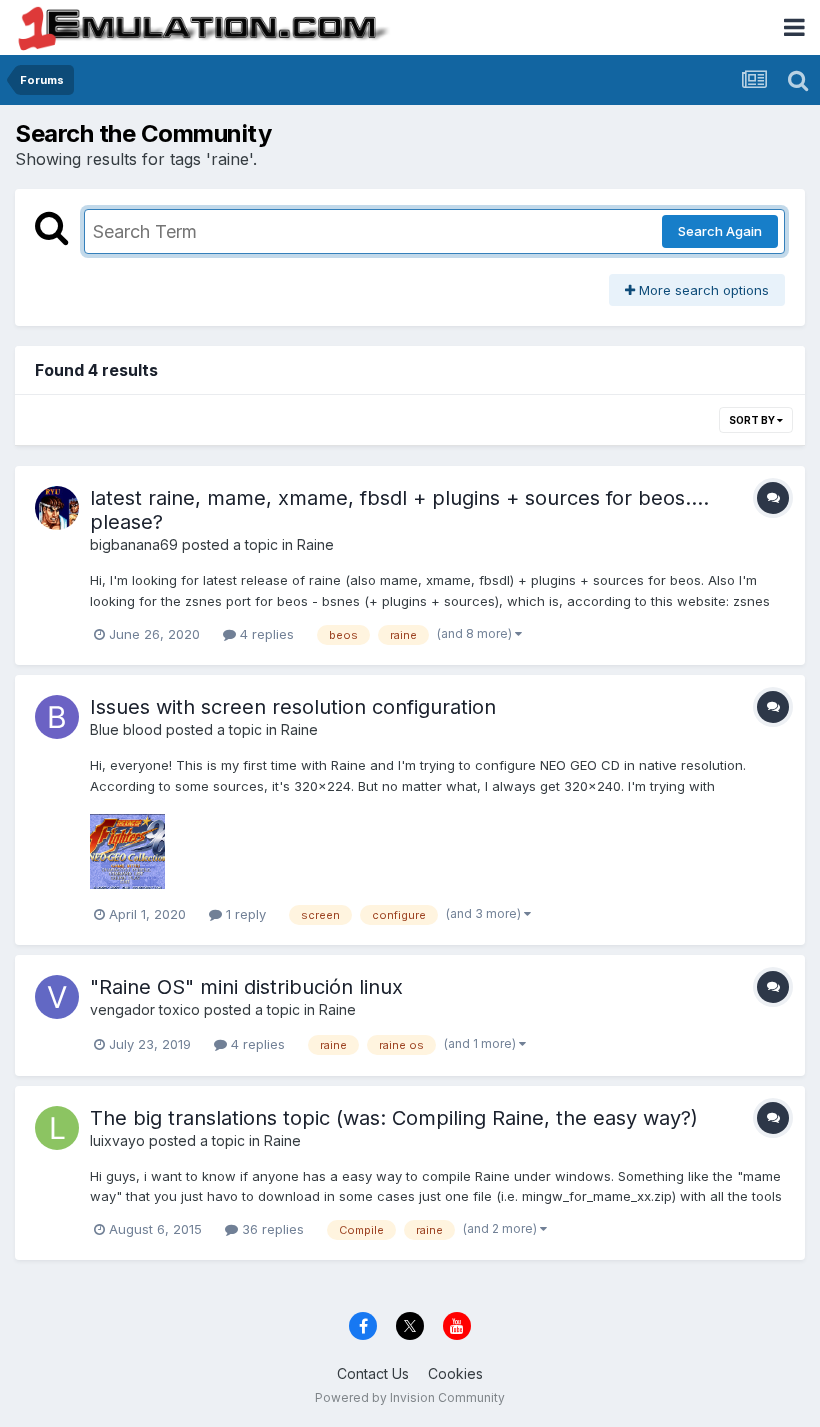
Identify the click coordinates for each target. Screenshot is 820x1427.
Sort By (753, 420)
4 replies (265, 634)
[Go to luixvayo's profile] (57, 1128)
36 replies (271, 1229)
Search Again (720, 231)
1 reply (244, 914)
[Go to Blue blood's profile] (57, 717)
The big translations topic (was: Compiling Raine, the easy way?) (394, 1118)
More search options (702, 290)
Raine (315, 544)
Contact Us (373, 1373)
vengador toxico (145, 1009)
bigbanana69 (134, 544)
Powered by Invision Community (410, 1397)
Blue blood (126, 729)
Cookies (455, 1373)
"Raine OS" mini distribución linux (246, 987)
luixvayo (117, 1140)
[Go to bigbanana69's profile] (57, 508)
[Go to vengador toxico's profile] (57, 997)
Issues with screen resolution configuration (293, 707)
